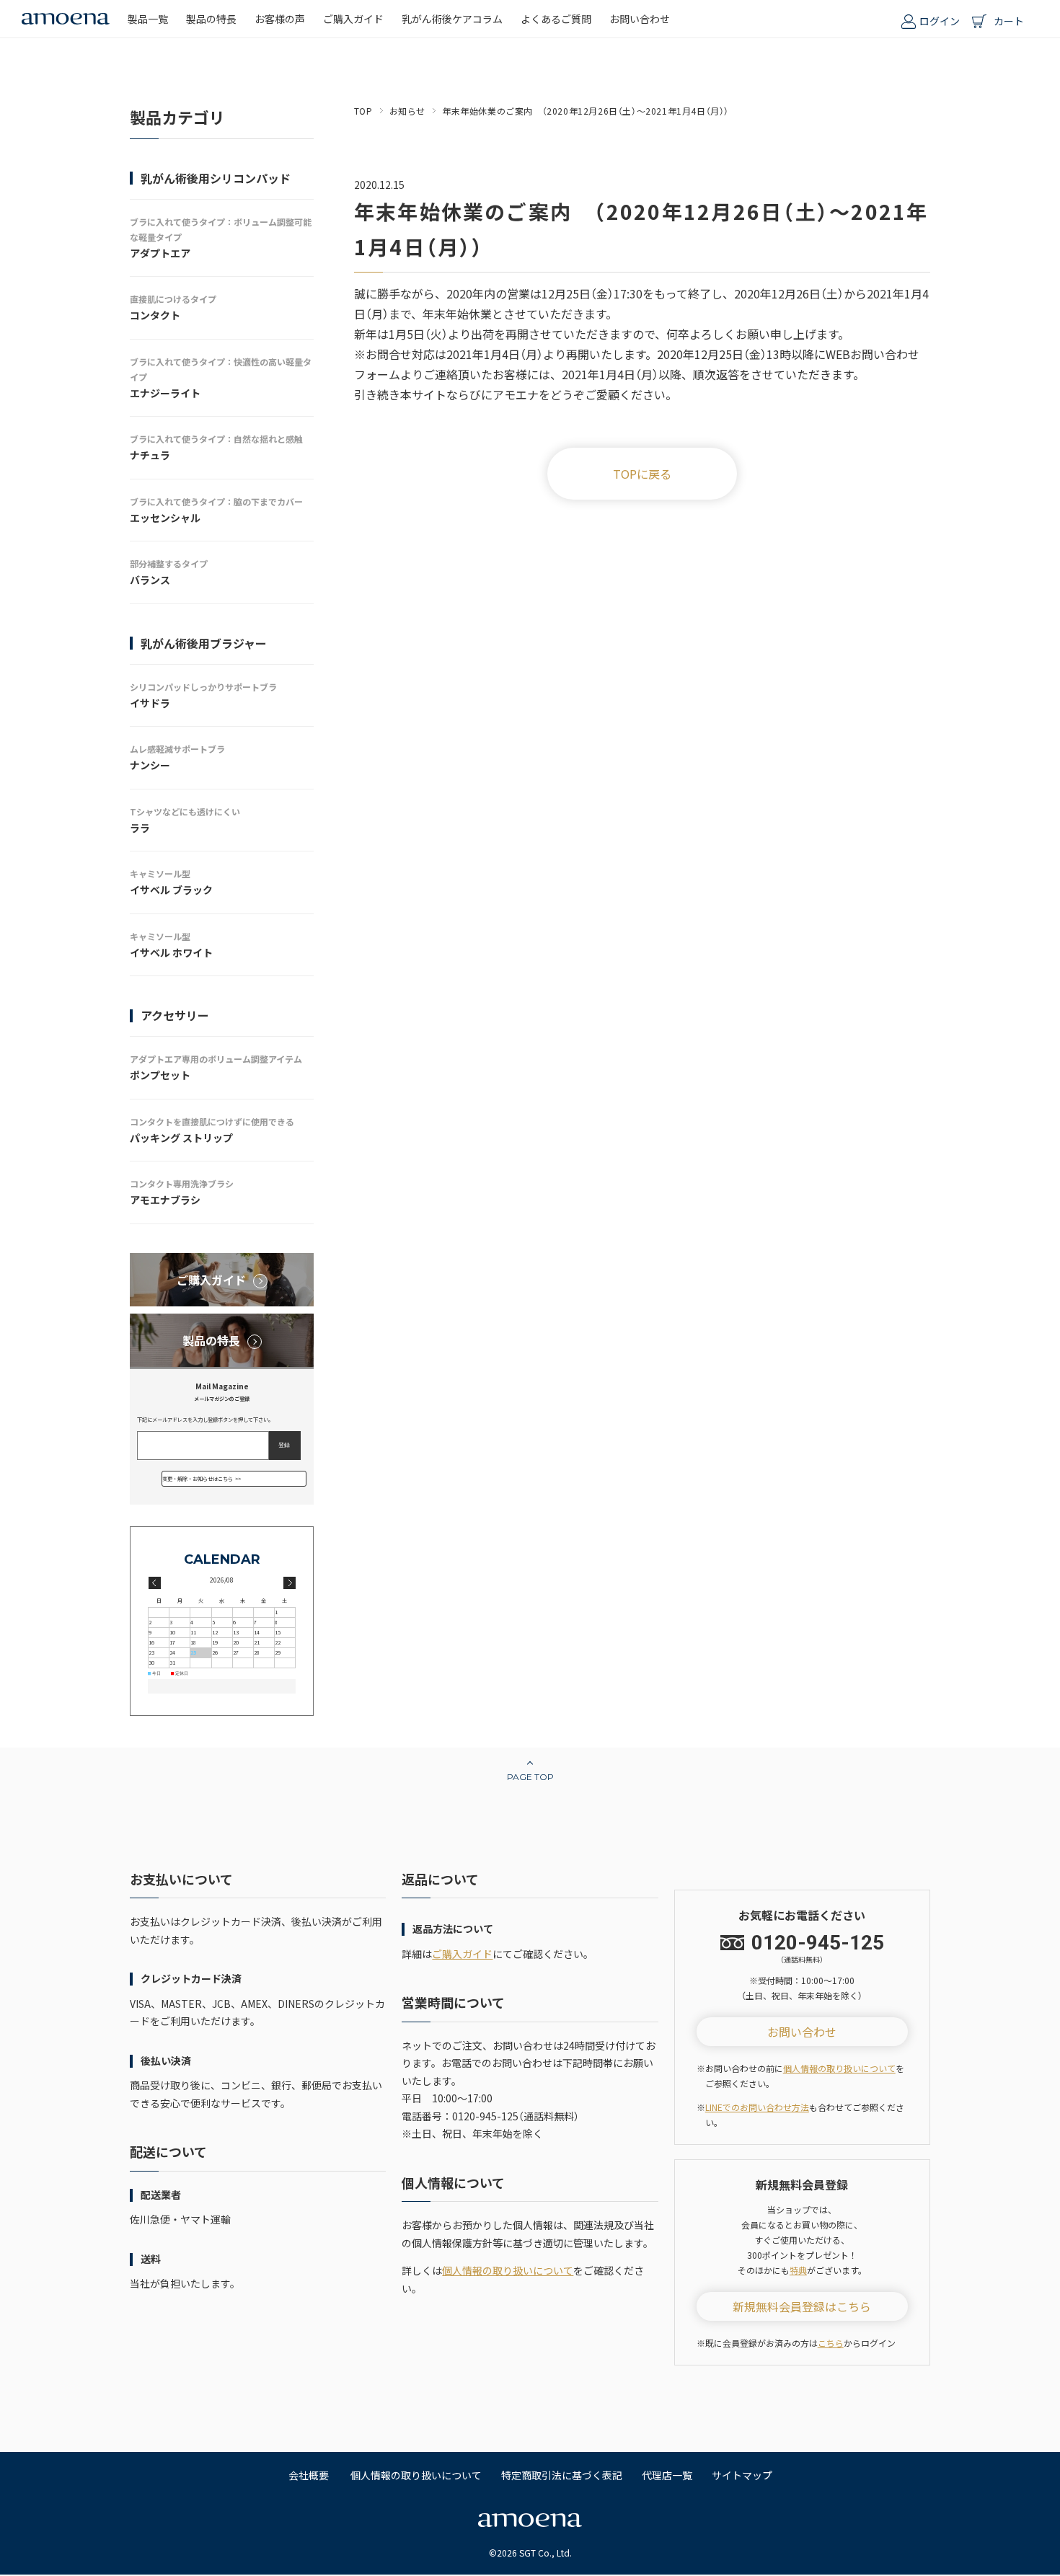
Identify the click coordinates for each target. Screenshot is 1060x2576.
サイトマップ (742, 2475)
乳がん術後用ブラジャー (204, 643)
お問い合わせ (802, 2032)
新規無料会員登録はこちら (802, 2306)
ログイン (940, 21)
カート (1009, 21)
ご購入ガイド (211, 1280)
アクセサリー (175, 1015)
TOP (363, 111)
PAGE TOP (530, 1777)
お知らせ (407, 111)
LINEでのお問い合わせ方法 (757, 2107)
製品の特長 (211, 1340)
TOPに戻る (642, 474)
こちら (831, 2343)
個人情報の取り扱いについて (508, 2270)
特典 (798, 2270)
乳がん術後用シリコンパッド (216, 178)
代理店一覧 (667, 2475)
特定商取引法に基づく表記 (562, 2475)
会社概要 (309, 2475)
